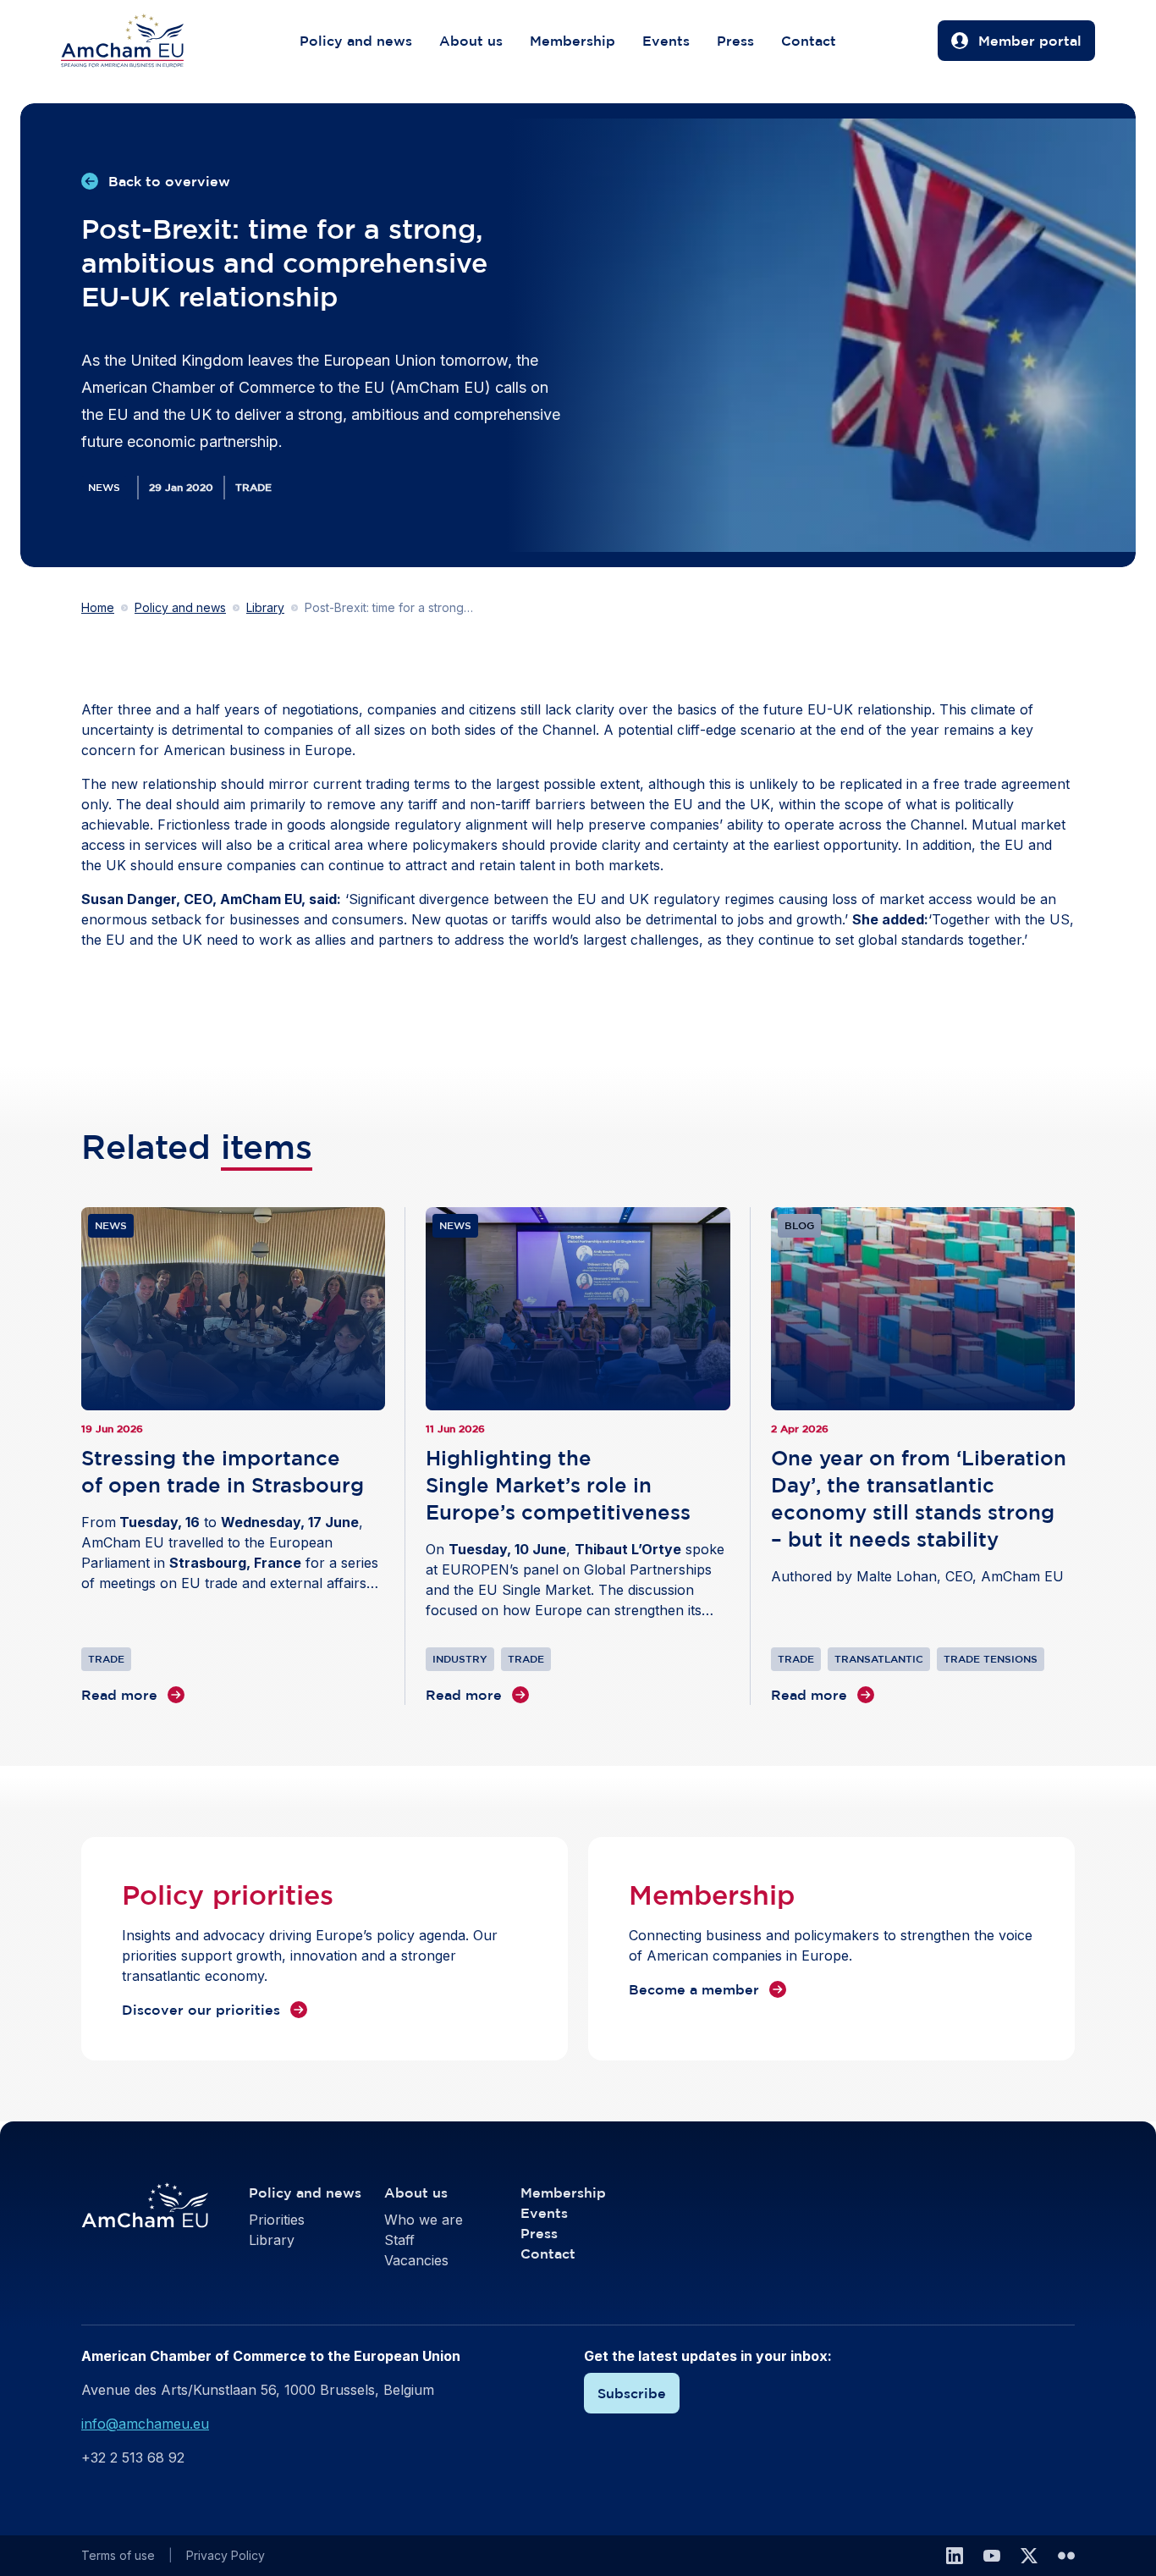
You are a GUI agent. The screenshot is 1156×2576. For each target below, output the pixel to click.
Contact (809, 41)
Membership (572, 41)
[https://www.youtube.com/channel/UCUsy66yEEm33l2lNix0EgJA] (992, 2556)
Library (265, 607)
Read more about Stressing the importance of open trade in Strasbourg (233, 1456)
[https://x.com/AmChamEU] (1029, 2556)
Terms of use (118, 2555)
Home (98, 607)
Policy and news (356, 41)
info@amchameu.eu (145, 2424)
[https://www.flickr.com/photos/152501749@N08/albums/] (1066, 2556)
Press (735, 41)
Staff (399, 2240)
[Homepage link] (139, 41)
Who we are (424, 2220)
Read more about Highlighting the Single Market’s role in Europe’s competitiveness (578, 1456)
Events (666, 41)
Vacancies (416, 2260)
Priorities (277, 2220)
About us (471, 41)
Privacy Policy (226, 2555)
